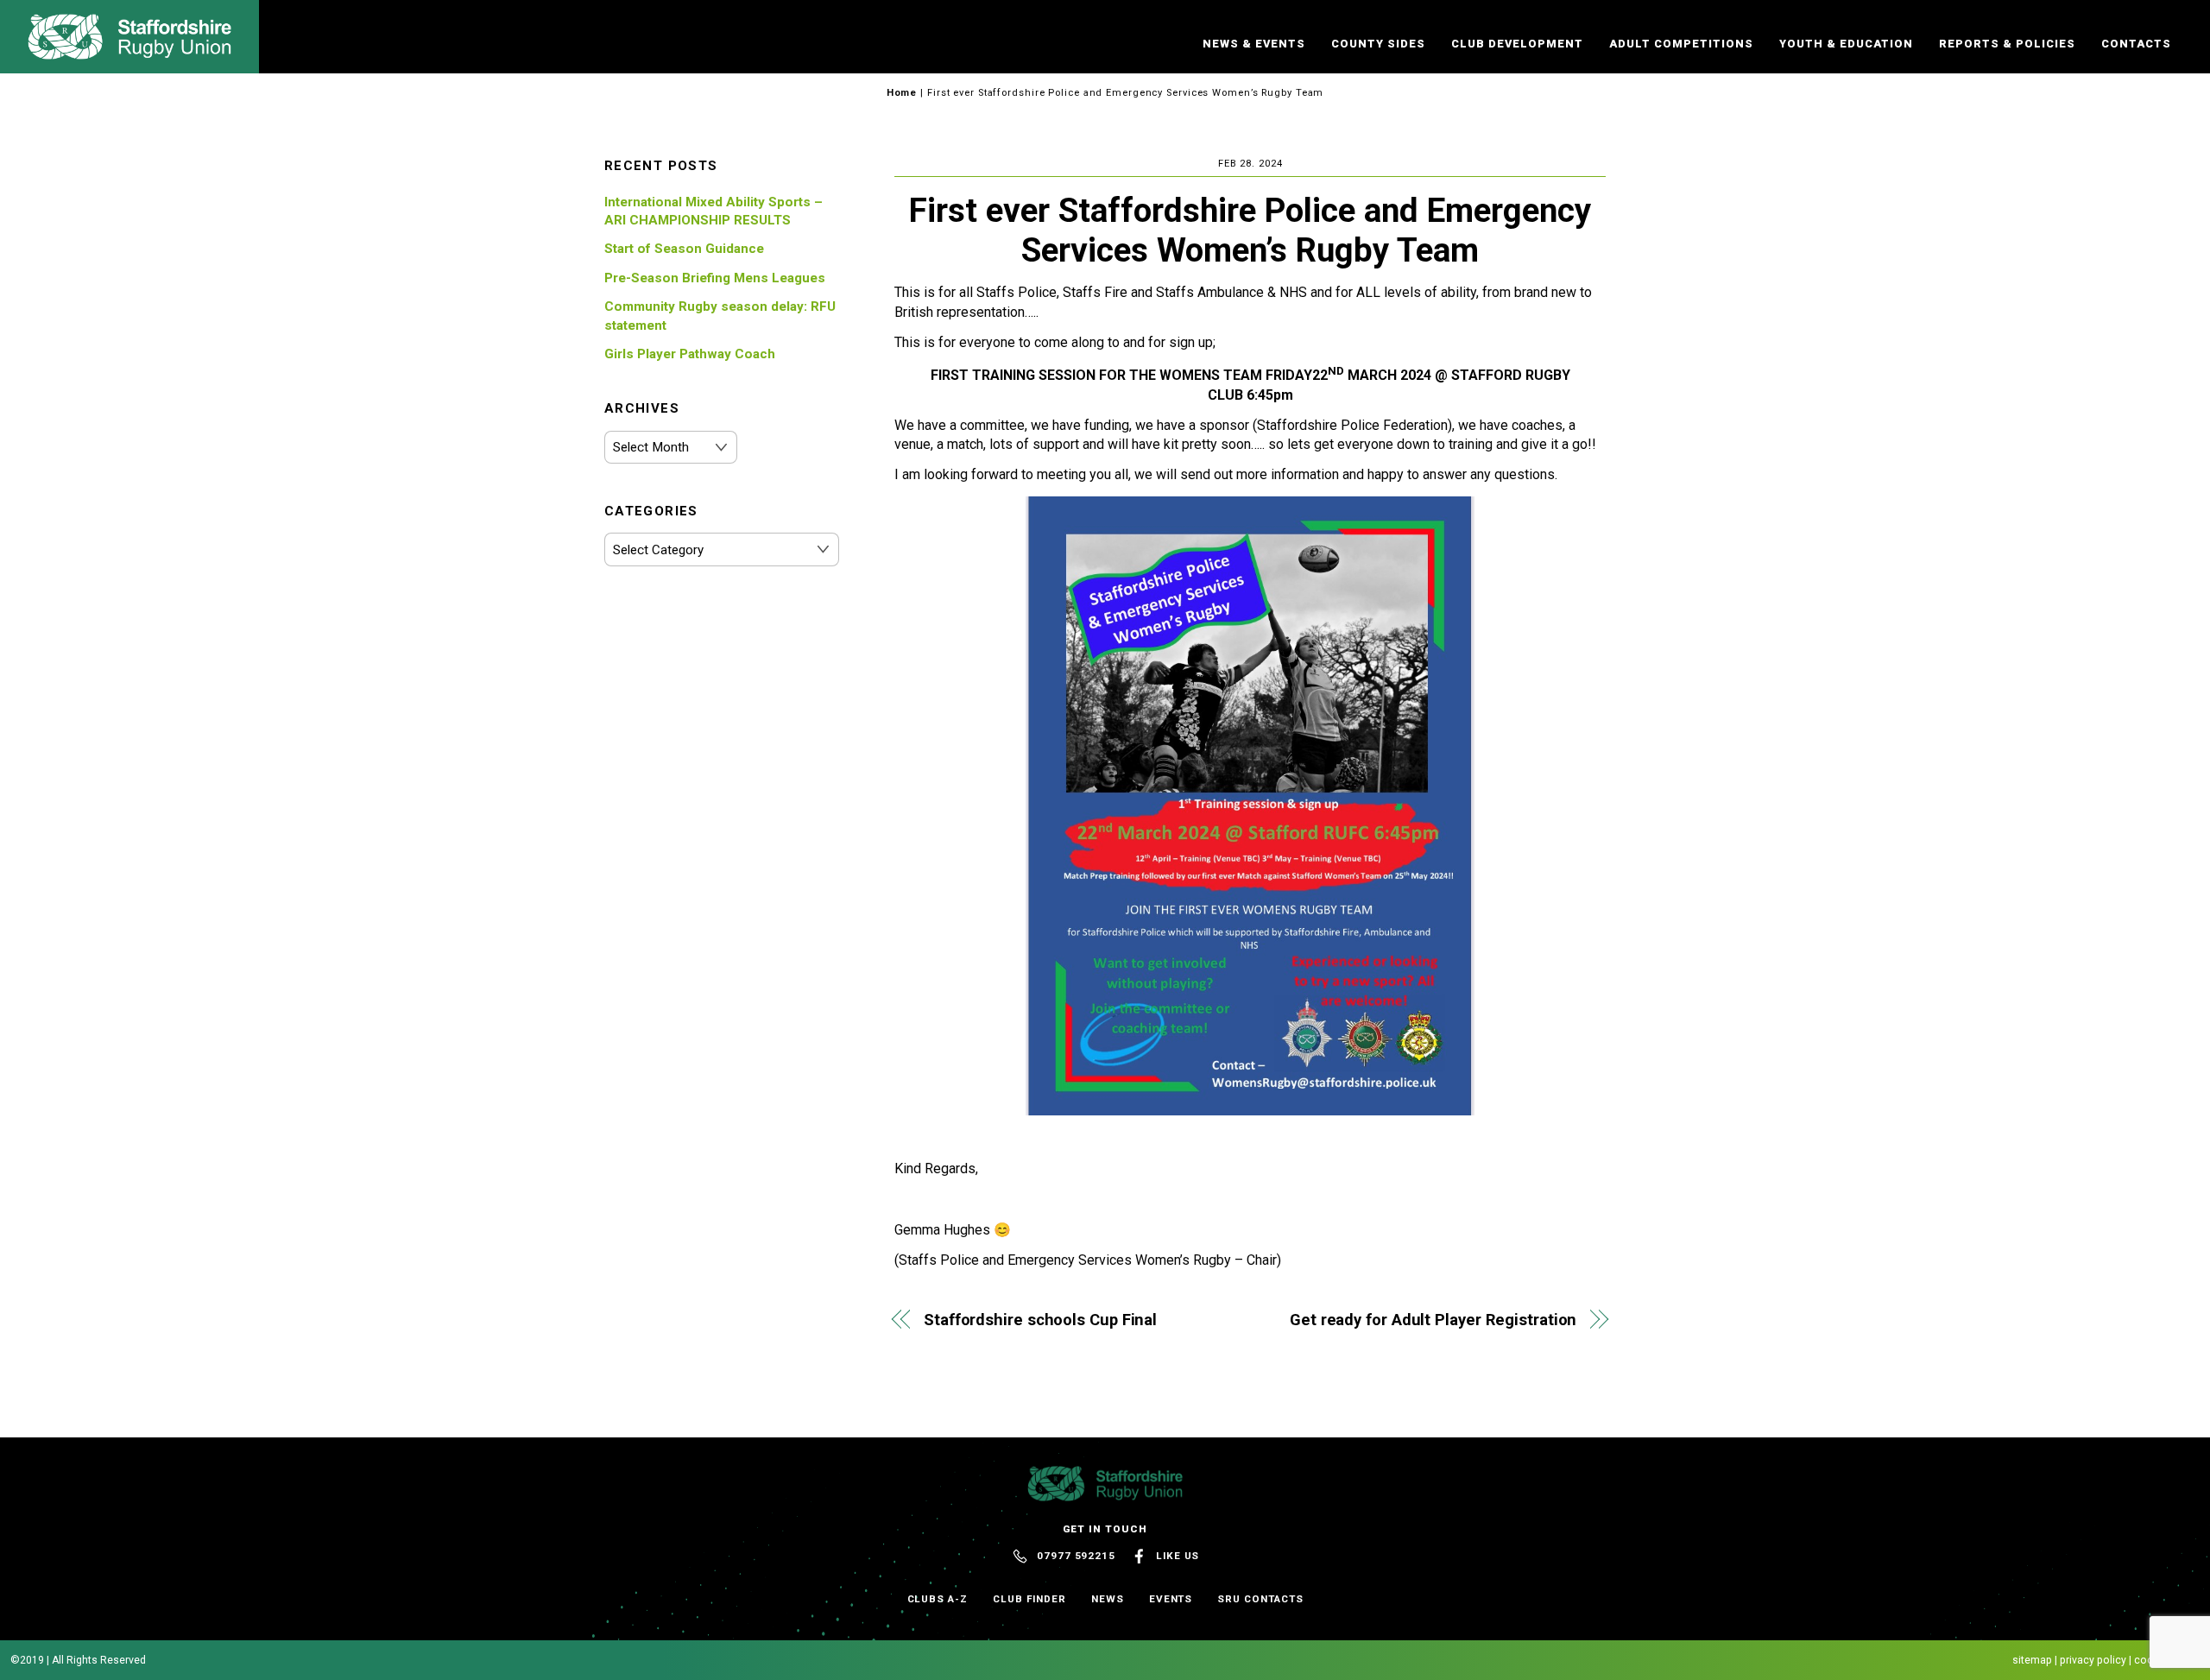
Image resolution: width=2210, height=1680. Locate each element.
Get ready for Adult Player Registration (1433, 1320)
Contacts (2136, 44)
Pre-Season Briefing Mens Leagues (715, 278)
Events (1171, 1599)
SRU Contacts (1260, 1599)
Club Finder (1029, 1599)
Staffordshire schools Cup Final (1040, 1320)
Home (902, 93)
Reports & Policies (2007, 44)
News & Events (1254, 44)
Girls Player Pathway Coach (690, 354)
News (1108, 1599)
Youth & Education (1846, 44)
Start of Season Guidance (684, 249)
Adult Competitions (1681, 44)
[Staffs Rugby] (129, 52)
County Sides (1378, 44)
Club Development (1517, 44)
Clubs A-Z (938, 1599)
